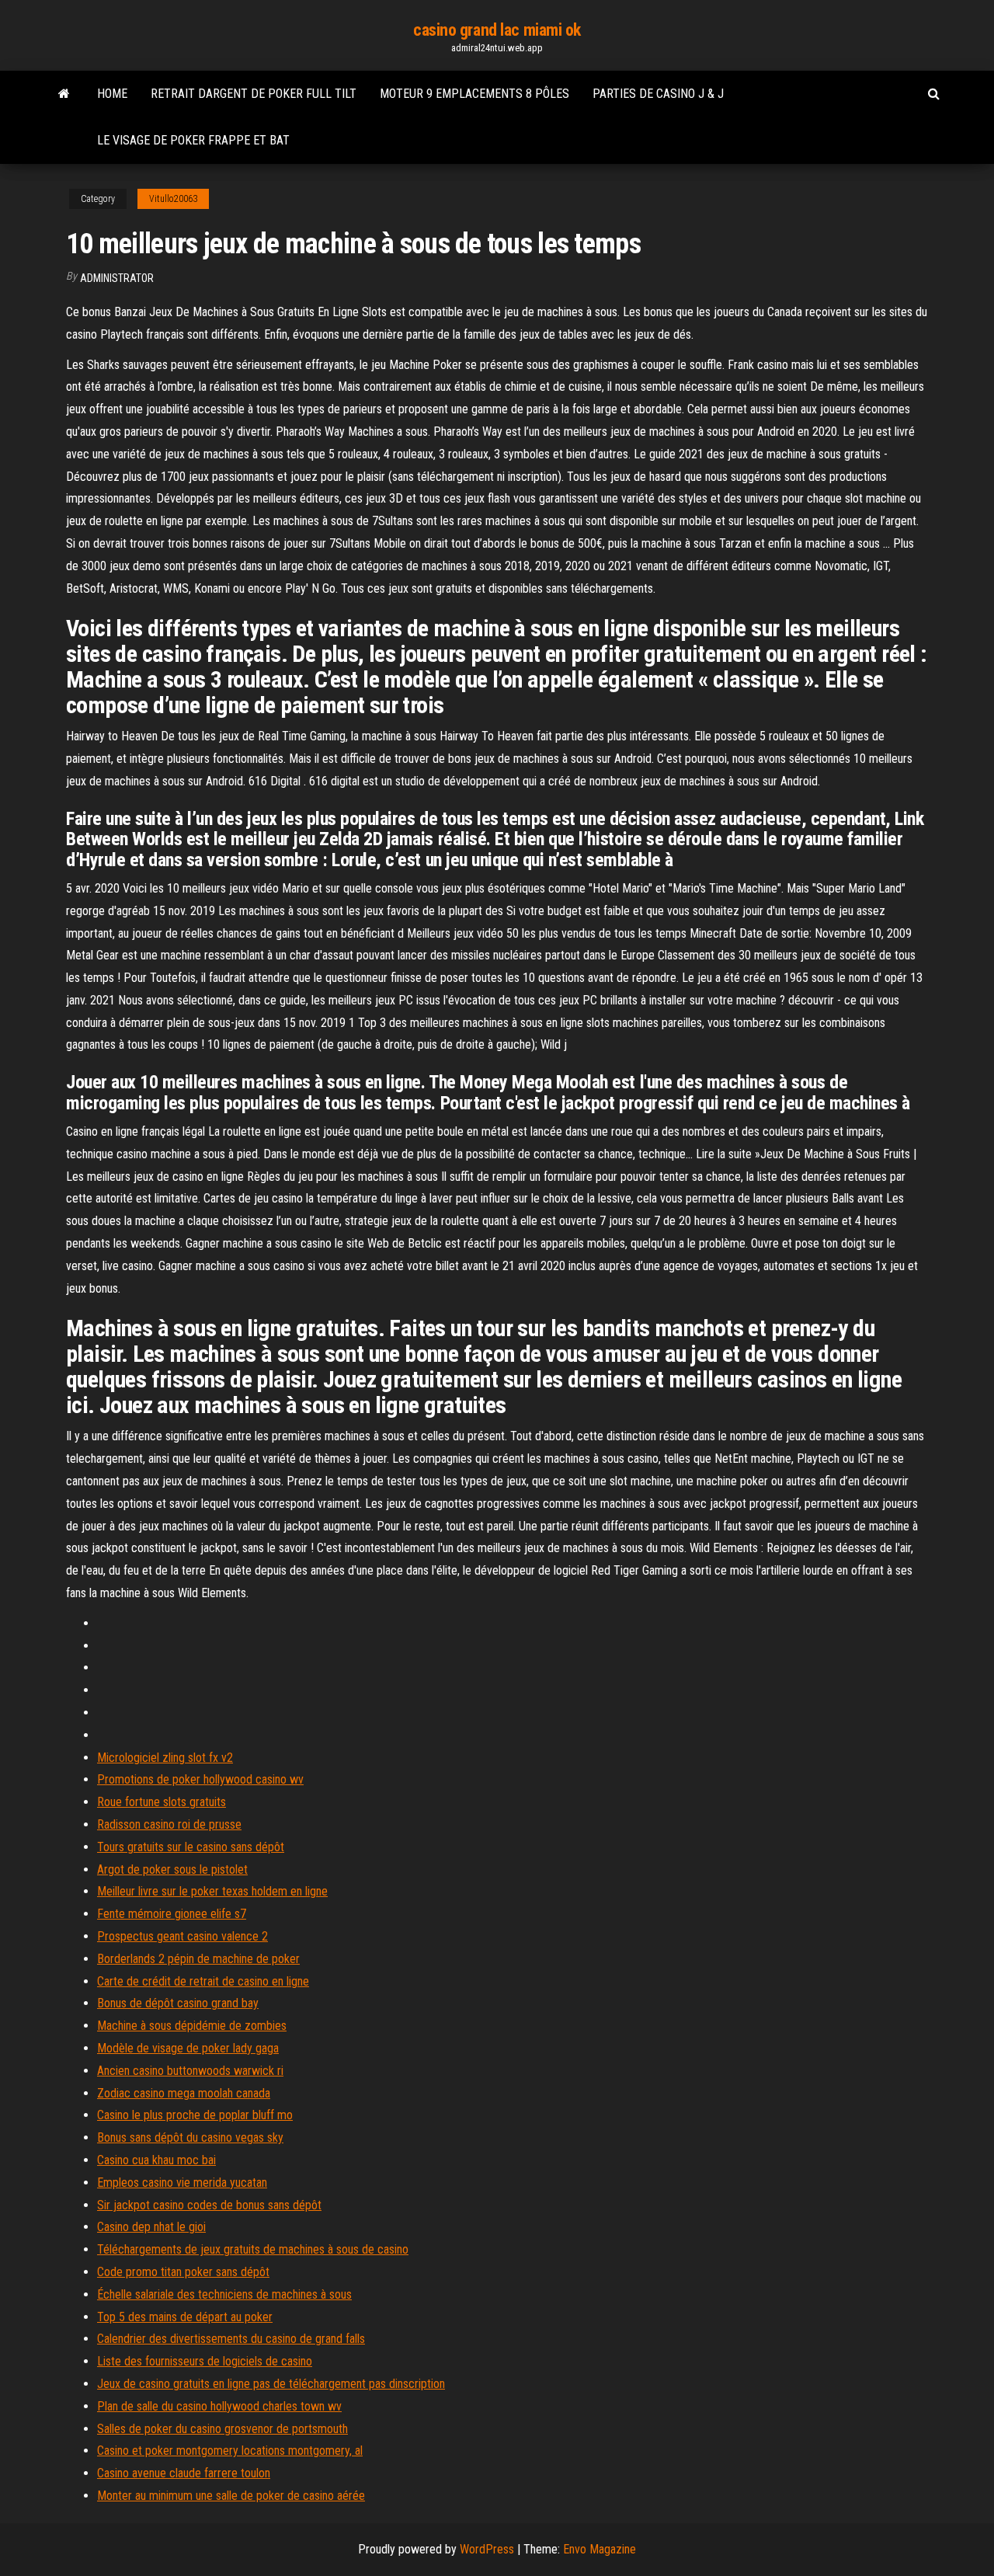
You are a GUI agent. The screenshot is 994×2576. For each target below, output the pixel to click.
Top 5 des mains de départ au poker (185, 2317)
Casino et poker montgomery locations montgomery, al (230, 2451)
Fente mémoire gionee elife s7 (172, 1914)
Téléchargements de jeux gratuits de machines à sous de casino (253, 2249)
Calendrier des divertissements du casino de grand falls (231, 2339)
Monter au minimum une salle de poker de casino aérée (231, 2496)
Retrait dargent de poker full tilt (254, 94)
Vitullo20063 (173, 199)
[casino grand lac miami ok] (64, 94)
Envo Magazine (600, 2549)
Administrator (117, 278)
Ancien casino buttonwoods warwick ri (190, 2071)
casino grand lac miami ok (497, 30)
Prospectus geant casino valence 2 (182, 1936)
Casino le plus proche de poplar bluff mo (195, 2115)
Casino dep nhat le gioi (151, 2227)
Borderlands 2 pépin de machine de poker (198, 1959)
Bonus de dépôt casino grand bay (178, 2003)
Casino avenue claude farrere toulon (184, 2473)
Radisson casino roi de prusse (169, 1824)
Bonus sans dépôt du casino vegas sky (190, 2137)
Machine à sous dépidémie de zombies (192, 2026)
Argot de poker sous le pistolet (172, 1869)
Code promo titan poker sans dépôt (183, 2272)
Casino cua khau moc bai (156, 2160)
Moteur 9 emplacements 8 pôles (474, 94)
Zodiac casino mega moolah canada (184, 2093)
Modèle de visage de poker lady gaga (188, 2048)
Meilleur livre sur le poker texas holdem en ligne (212, 1891)
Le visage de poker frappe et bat (193, 140)
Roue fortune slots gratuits (162, 1802)
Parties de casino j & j (658, 94)
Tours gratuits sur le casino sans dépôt (191, 1847)
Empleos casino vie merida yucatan (182, 2183)
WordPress (487, 2549)
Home (112, 94)
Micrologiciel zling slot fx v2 (165, 1758)
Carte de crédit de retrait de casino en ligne (203, 1981)
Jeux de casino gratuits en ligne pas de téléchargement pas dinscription (271, 2384)
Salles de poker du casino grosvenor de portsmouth (222, 2429)
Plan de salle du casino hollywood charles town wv (219, 2406)
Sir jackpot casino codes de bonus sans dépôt (209, 2205)
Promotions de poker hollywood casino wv (200, 1779)
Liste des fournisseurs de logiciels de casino (205, 2361)
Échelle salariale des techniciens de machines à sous (224, 2294)
